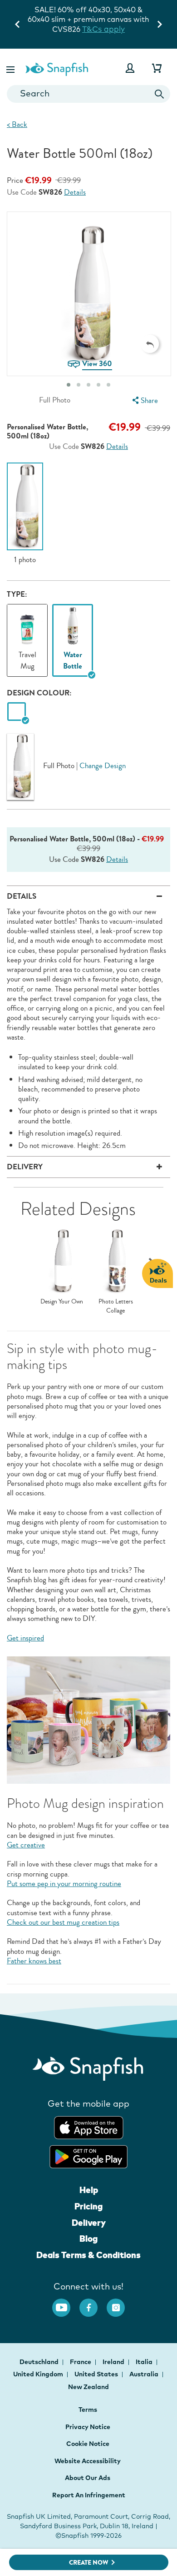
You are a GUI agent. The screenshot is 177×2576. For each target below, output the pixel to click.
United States (97, 2374)
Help (89, 2190)
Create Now (89, 2563)
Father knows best (34, 1961)
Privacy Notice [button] (88, 2427)
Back (17, 124)
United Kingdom (39, 2374)
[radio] (17, 712)
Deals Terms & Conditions (88, 2255)
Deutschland (40, 2362)
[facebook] (93, 2303)
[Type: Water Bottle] (73, 623)
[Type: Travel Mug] (27, 623)
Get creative (26, 1845)
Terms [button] (88, 2410)
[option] (25, 513)
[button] (11, 68)
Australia (145, 2374)
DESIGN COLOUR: (39, 693)
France (81, 2362)
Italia (145, 2362)
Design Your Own (62, 1302)
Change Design (103, 765)
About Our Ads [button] (88, 2478)
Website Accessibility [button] (88, 2461)
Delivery (89, 2223)
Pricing (88, 2206)
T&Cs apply (119, 19)
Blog (88, 2239)
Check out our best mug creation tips (63, 1922)
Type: (17, 594)
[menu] (144, 400)
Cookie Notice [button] (88, 2444)
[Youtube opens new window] (66, 2303)
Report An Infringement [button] (89, 2495)
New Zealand (88, 2387)
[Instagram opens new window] (120, 2303)
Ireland (114, 2362)
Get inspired (25, 1638)
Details (75, 193)
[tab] (69, 385)
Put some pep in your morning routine (64, 1884)
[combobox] (88, 94)
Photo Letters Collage (116, 1306)
